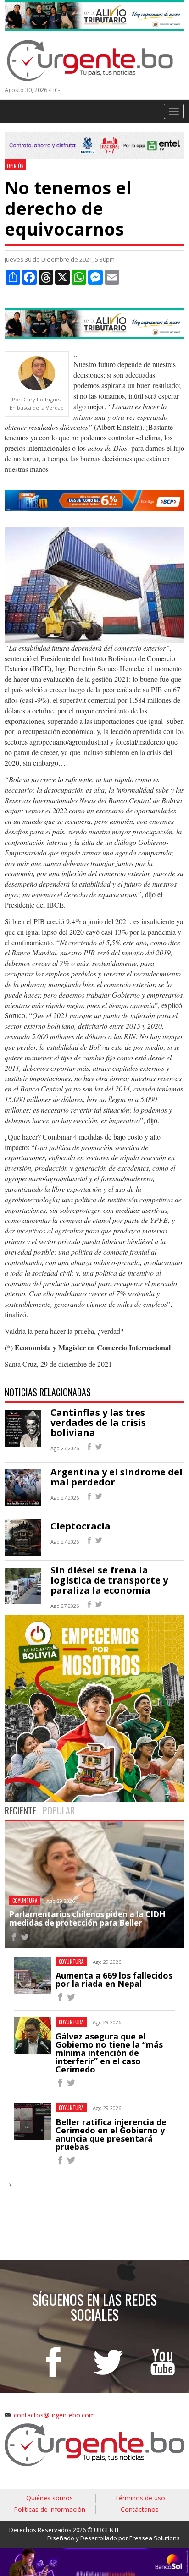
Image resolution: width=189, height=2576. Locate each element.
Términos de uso (140, 2498)
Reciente (20, 1810)
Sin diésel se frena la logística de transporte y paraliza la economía (109, 1580)
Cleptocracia (81, 1526)
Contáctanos (140, 2509)
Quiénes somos (50, 2498)
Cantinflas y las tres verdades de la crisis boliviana (98, 1422)
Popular (59, 1810)
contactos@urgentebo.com (54, 2415)
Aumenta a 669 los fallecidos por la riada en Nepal (114, 1979)
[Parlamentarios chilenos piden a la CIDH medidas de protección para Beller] (14, 1938)
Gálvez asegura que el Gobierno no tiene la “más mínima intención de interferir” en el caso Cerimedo (109, 2053)
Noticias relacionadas (48, 1392)
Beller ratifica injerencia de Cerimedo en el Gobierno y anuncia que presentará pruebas (111, 2134)
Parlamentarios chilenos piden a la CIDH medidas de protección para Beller (87, 1918)
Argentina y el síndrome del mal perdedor (117, 1477)
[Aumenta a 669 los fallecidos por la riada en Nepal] (60, 1998)
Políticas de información (50, 2509)
